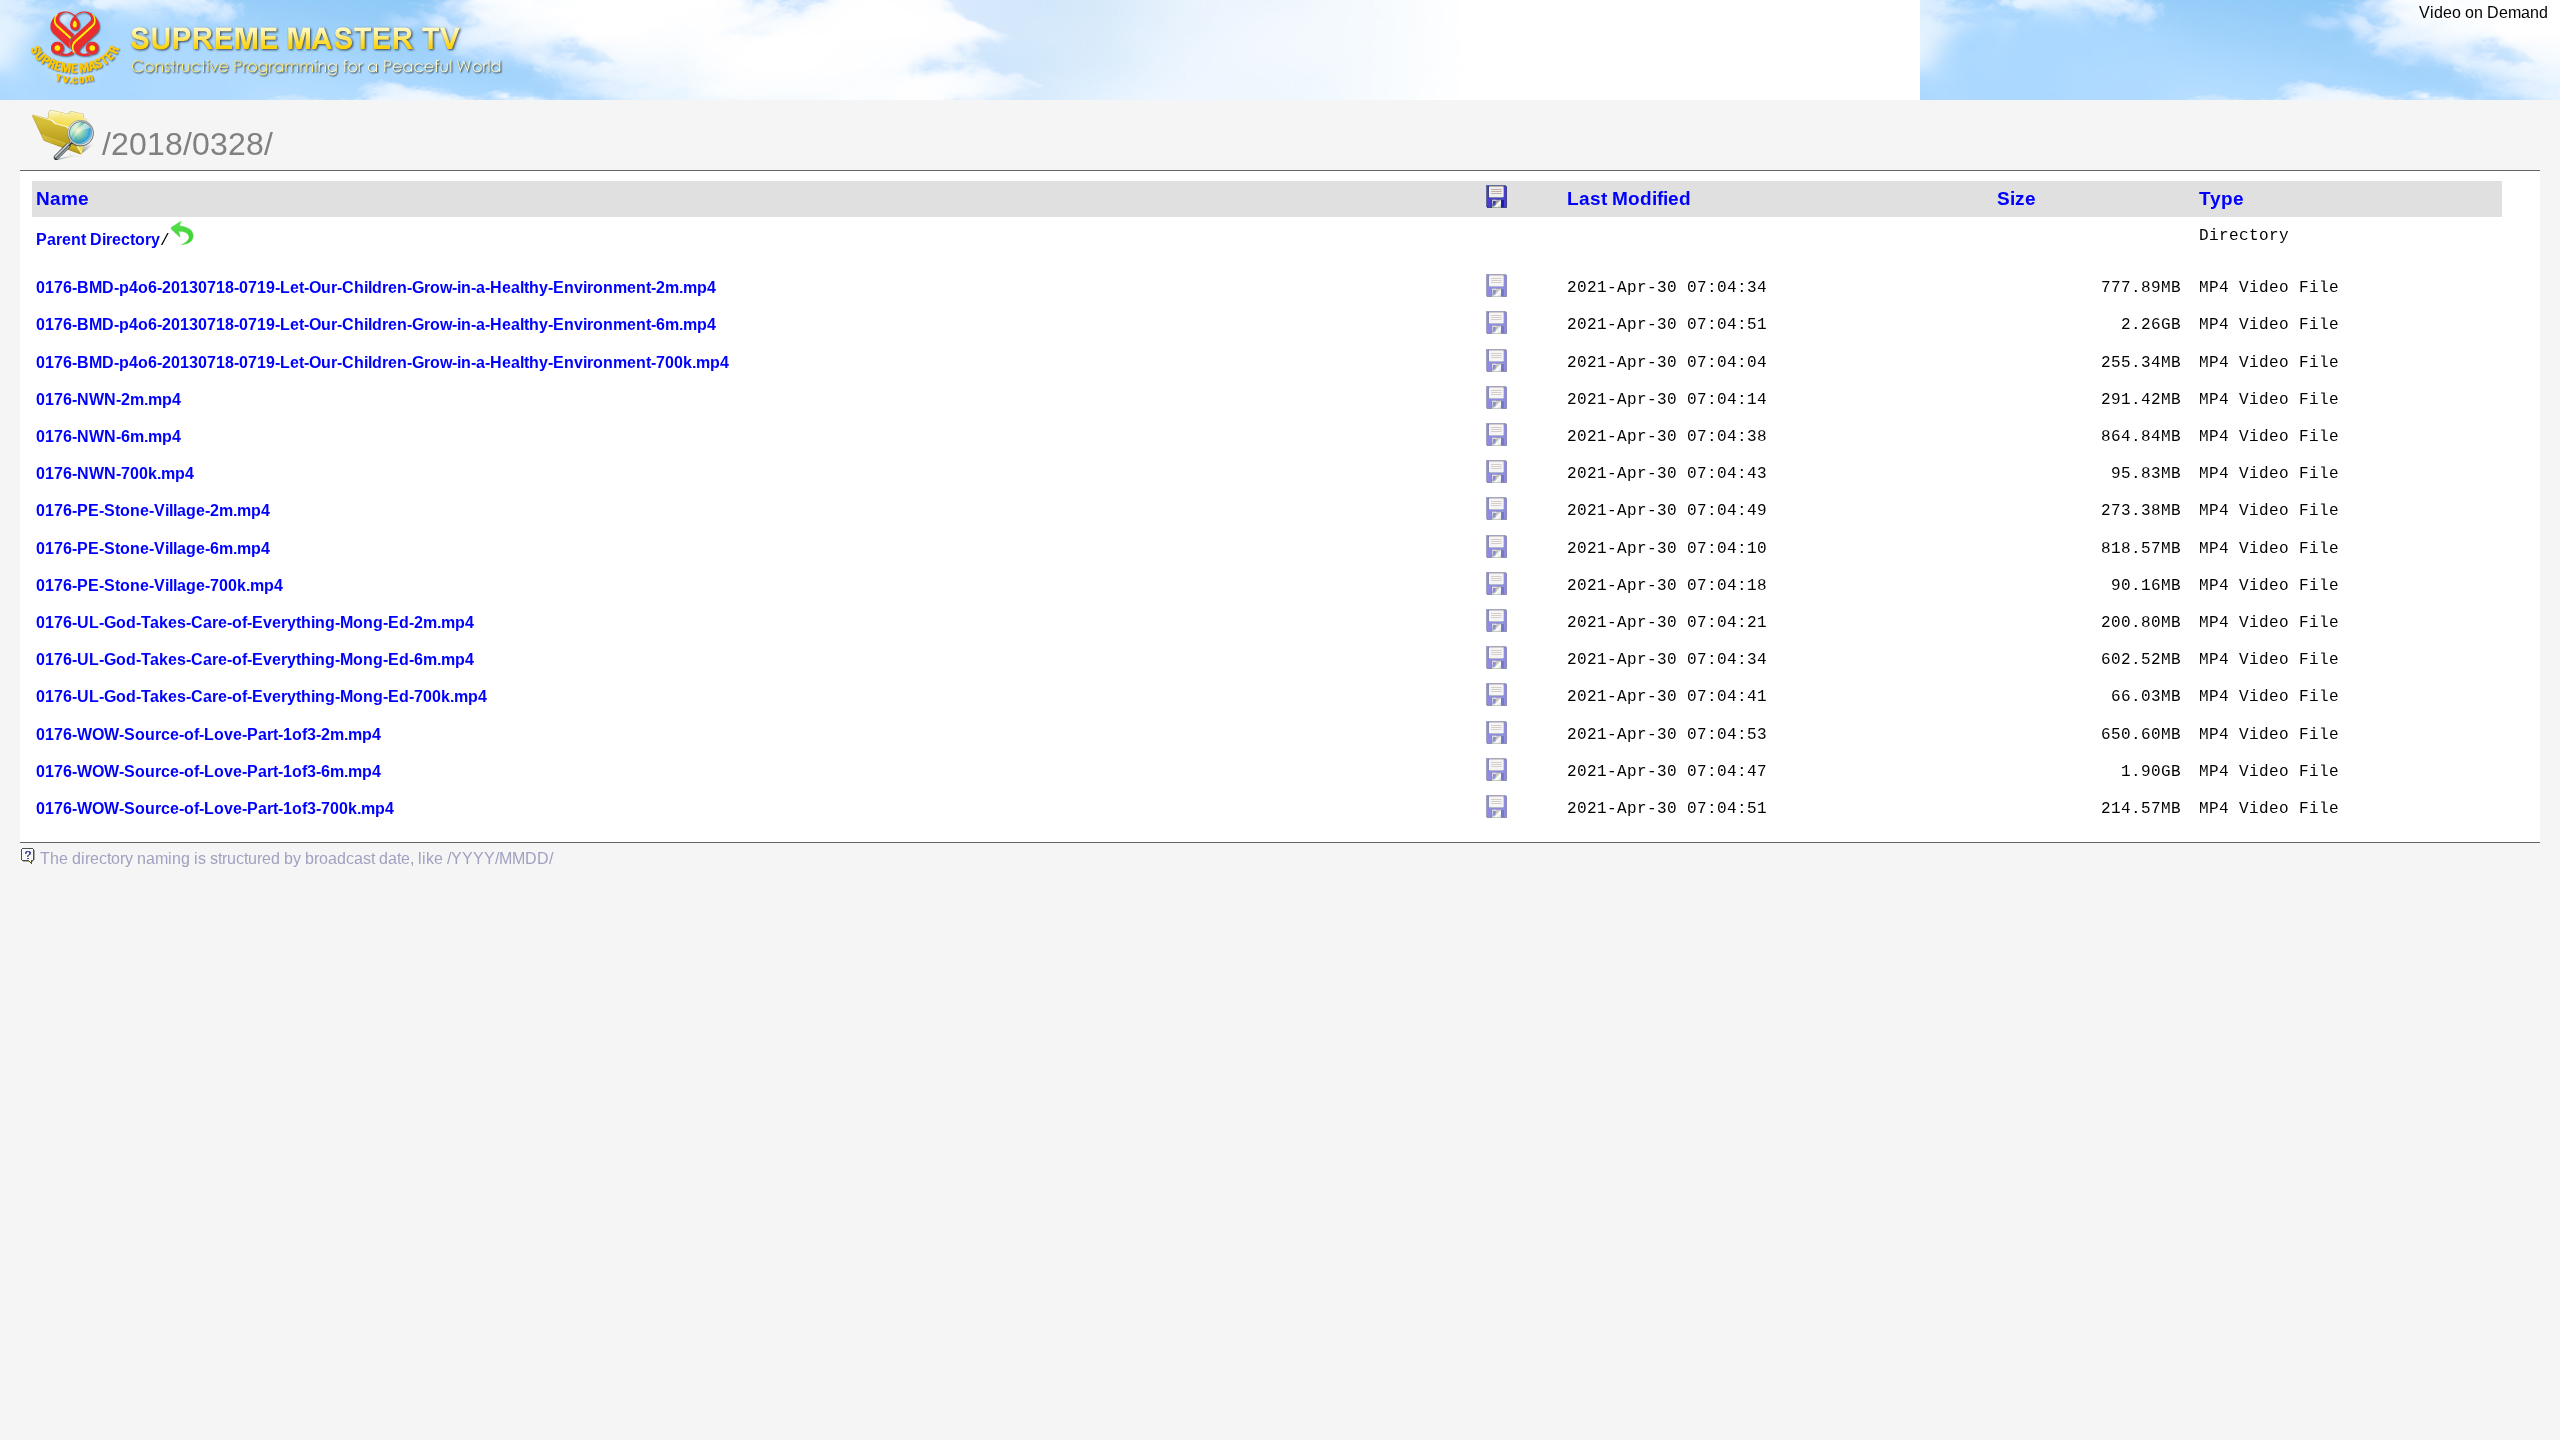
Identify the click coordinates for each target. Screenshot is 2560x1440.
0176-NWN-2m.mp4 (108, 399)
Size (2016, 198)
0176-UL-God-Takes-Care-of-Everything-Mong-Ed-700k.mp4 (261, 696)
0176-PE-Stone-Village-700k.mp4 (159, 585)
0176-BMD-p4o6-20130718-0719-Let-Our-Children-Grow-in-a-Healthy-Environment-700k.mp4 (382, 362)
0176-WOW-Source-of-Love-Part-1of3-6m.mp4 (208, 771)
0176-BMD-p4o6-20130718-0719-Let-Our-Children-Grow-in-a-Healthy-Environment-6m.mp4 (376, 324)
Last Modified (1629, 198)
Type (2221, 198)
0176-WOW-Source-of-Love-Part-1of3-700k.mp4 (215, 808)
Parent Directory (98, 239)
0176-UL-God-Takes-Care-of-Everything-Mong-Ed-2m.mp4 (255, 622)
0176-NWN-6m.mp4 (108, 436)
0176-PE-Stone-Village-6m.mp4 (153, 548)
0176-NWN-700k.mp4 (115, 473)
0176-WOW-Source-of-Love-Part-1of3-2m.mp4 (208, 734)
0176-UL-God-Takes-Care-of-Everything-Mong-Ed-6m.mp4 (255, 659)
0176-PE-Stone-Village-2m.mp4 (153, 510)
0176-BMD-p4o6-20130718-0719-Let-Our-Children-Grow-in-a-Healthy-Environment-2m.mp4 (376, 287)
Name (62, 198)
